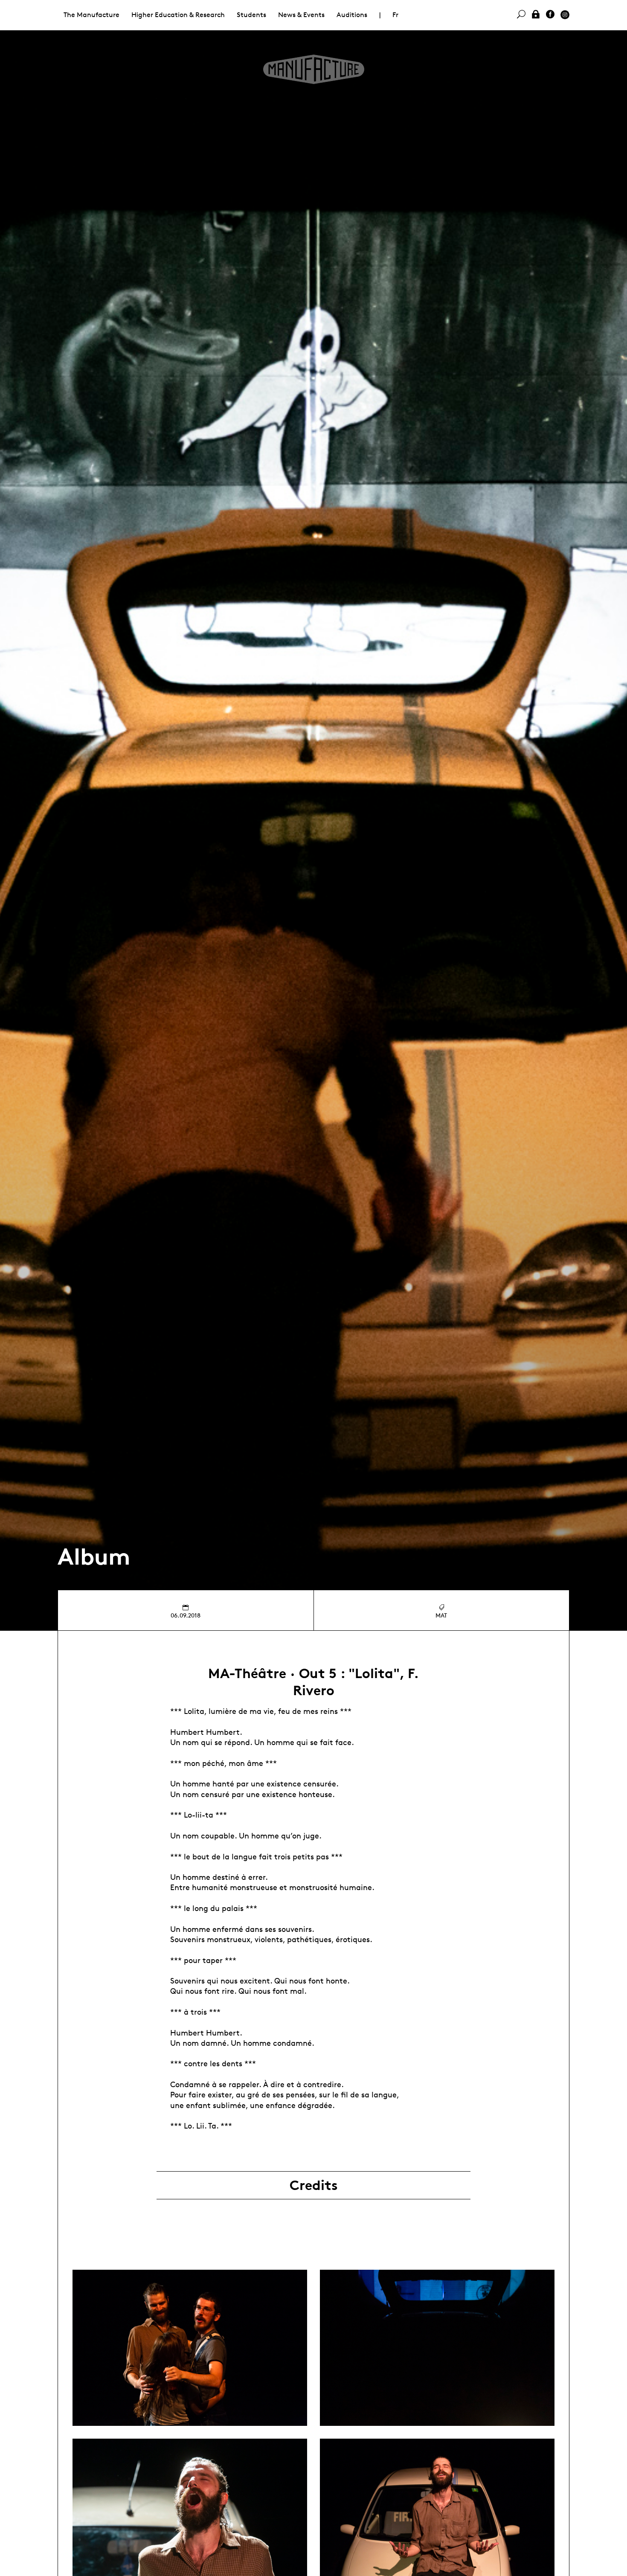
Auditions (352, 15)
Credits (314, 2185)
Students (251, 15)
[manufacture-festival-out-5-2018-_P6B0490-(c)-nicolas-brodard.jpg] (437, 2348)
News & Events (301, 15)
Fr (395, 15)
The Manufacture (91, 15)
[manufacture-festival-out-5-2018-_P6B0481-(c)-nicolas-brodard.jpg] (190, 2348)
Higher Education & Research (178, 15)
